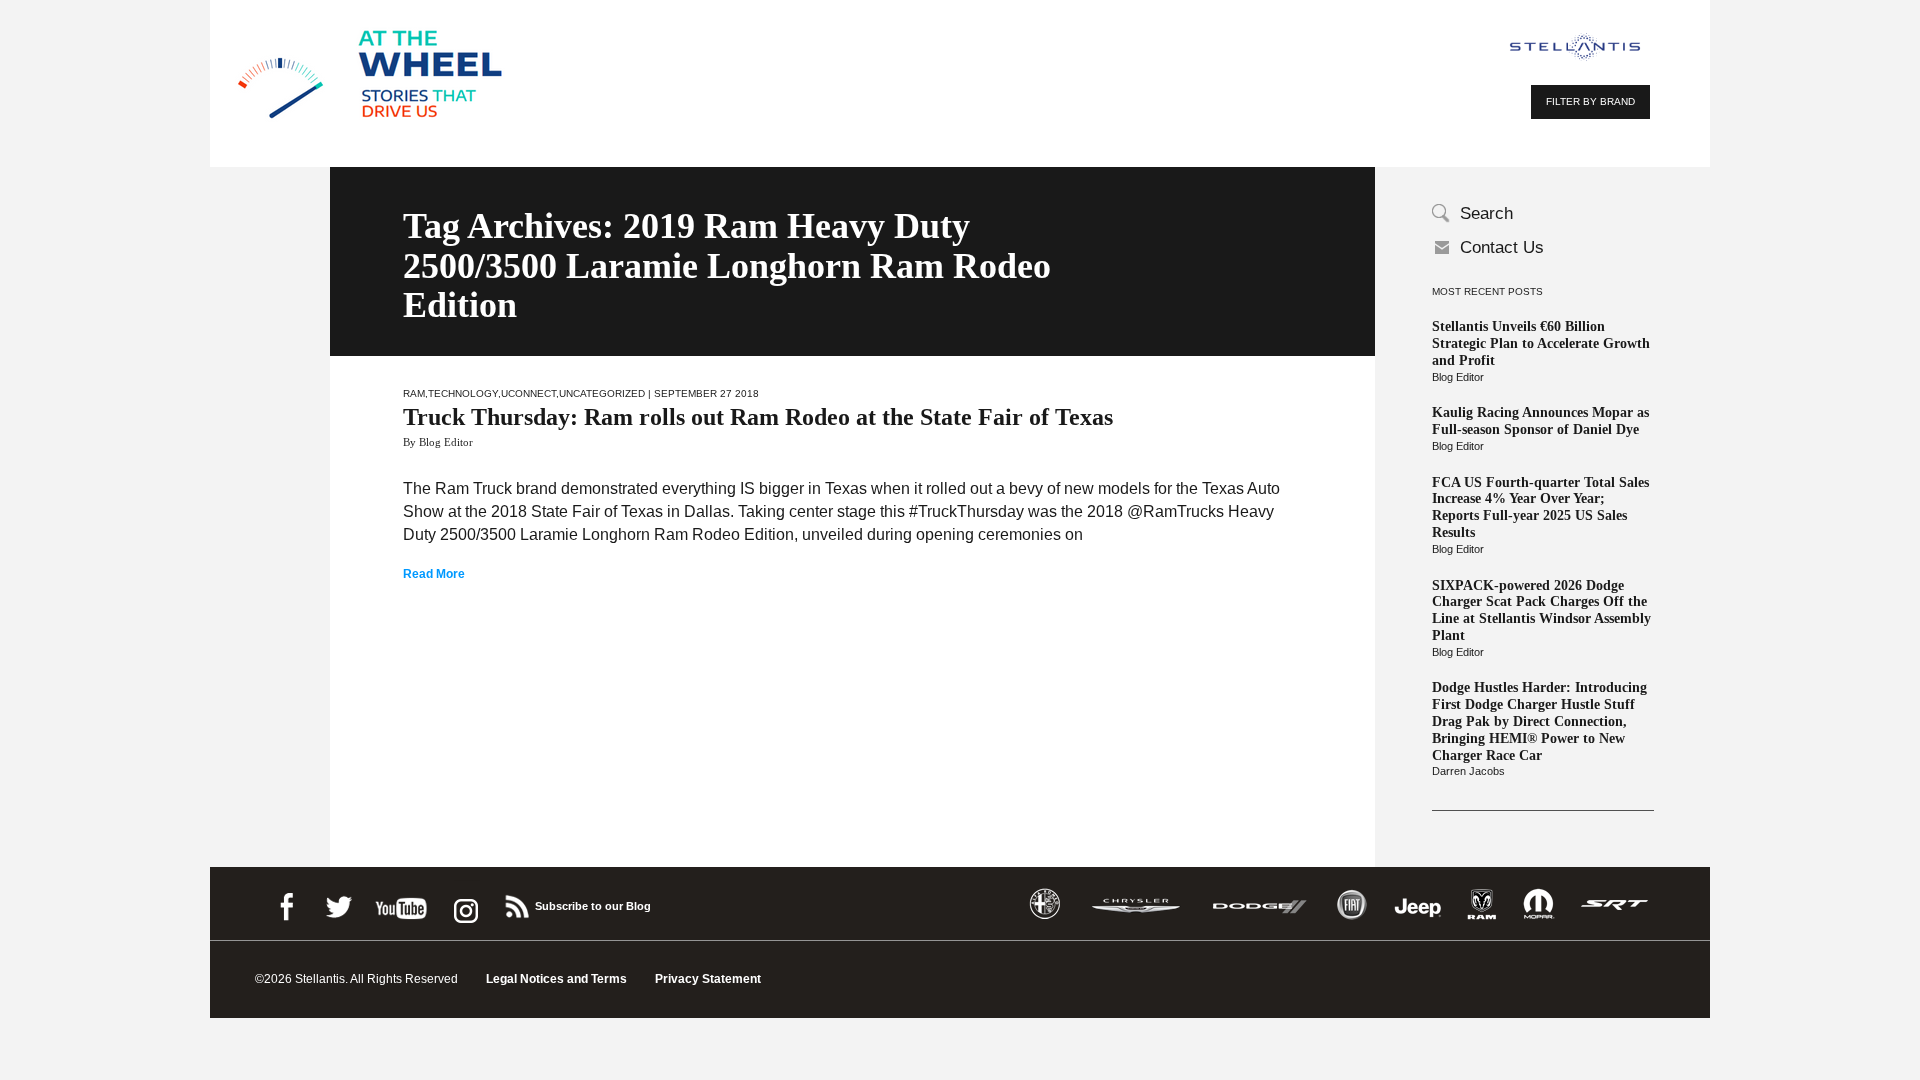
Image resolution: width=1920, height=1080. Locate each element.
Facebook (286, 903)
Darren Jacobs (1468, 771)
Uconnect (528, 393)
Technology (463, 393)
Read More (434, 574)
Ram (414, 393)
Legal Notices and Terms (556, 979)
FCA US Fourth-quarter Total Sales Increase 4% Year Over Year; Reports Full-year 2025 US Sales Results (1540, 507)
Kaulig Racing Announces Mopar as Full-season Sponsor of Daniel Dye (1540, 421)
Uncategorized (602, 393)
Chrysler (1136, 904)
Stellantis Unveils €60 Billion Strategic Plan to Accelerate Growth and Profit (1541, 343)
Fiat (1351, 904)
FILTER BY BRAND (1590, 101)
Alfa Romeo (1045, 904)
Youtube (401, 903)
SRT (1615, 904)
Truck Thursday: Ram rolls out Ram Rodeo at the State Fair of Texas (758, 417)
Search (1486, 213)
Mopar (1538, 904)
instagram (464, 903)
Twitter (338, 903)
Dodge (1260, 904)
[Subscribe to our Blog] (516, 903)
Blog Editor (1458, 377)
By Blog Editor (438, 442)
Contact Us (1502, 247)
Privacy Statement (708, 979)
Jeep (1418, 904)
